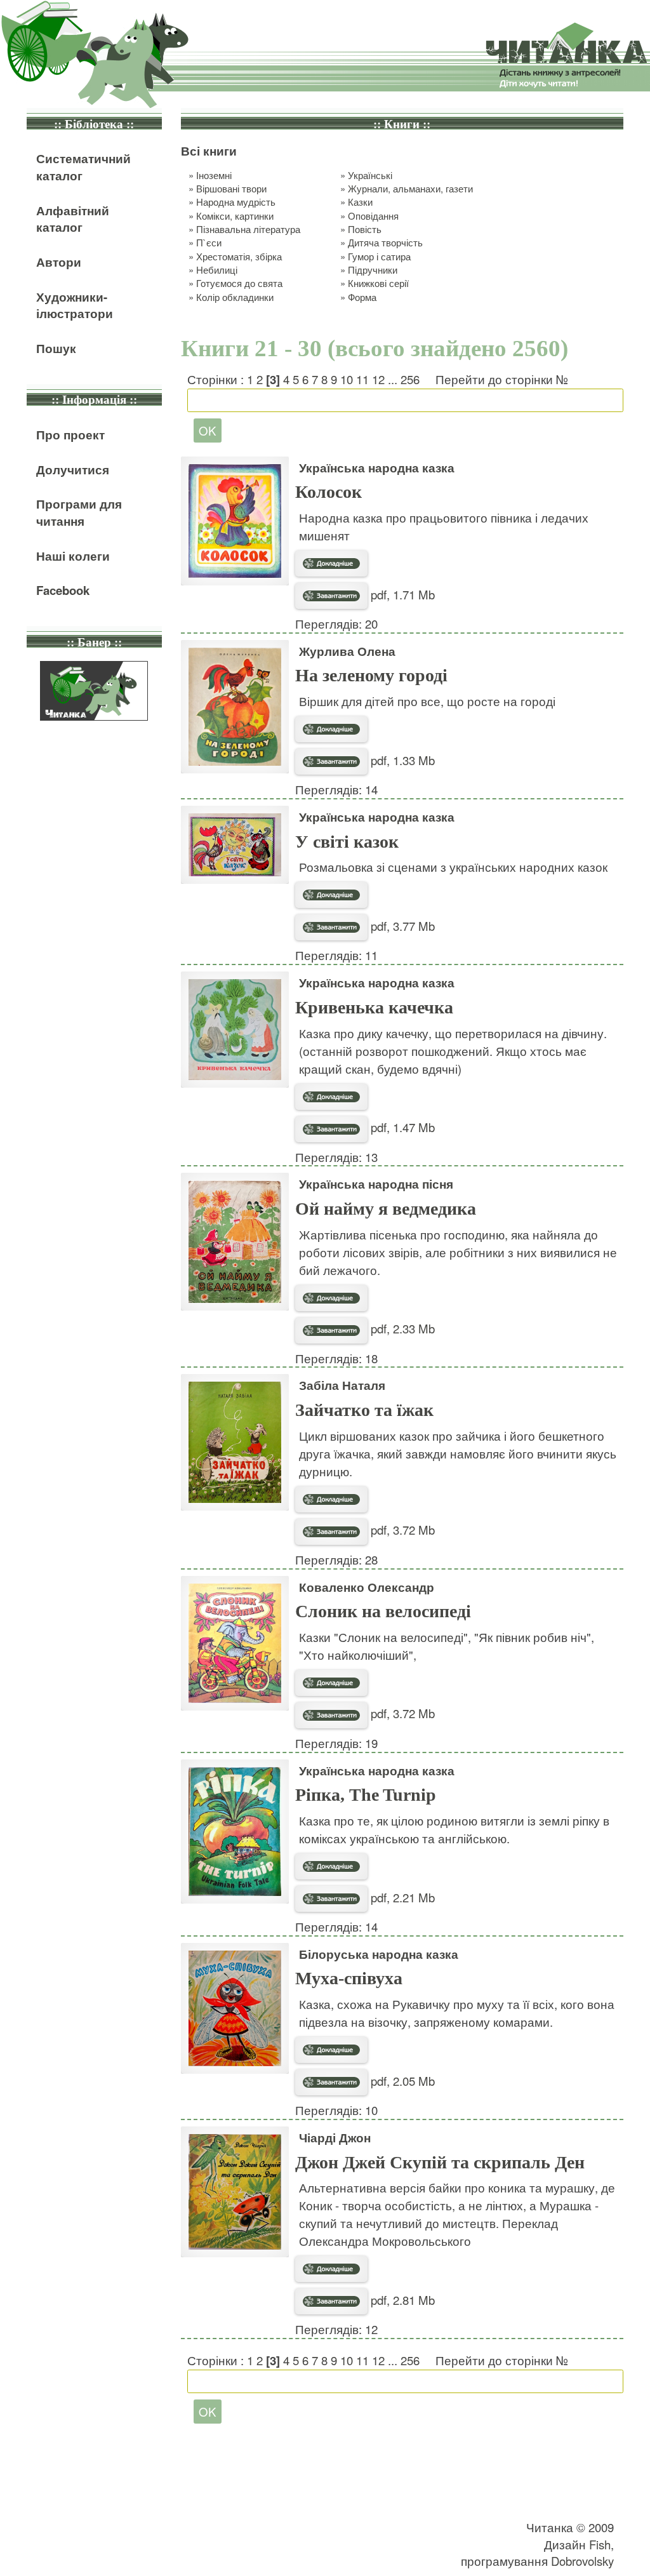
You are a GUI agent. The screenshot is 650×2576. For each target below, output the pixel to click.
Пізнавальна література (248, 229)
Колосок (328, 492)
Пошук (56, 348)
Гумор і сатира (379, 256)
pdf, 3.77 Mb (401, 926)
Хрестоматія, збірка (239, 256)
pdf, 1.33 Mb (401, 760)
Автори (59, 262)
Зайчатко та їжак (364, 1410)
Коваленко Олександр (367, 1587)
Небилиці (217, 270)
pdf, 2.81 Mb (401, 2300)
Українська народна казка (377, 468)
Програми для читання (79, 512)
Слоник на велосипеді (383, 1611)
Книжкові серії (378, 283)
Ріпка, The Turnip (366, 1795)
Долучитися (73, 470)
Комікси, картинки (235, 216)
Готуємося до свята (239, 283)
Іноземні (214, 175)
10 (347, 379)
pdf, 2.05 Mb (401, 2081)
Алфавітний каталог (73, 219)
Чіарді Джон (335, 2138)
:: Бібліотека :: (94, 124)
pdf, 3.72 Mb (401, 1530)
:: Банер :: (94, 642)
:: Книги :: (402, 124)
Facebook (63, 590)
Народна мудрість (236, 202)
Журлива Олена (347, 651)
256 (410, 379)
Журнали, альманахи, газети (410, 188)
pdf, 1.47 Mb (401, 1127)
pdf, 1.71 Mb (401, 594)
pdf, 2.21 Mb (401, 1897)
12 (378, 379)
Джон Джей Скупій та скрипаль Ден (440, 2162)
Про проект (70, 435)
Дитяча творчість (385, 242)
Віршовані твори (231, 188)
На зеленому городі (371, 675)
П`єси (209, 242)
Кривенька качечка (374, 1007)
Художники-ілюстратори (75, 305)
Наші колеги (73, 556)
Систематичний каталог (83, 167)
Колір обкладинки (235, 297)
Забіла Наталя (342, 1385)
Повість (365, 229)
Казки (360, 202)
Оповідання (373, 216)
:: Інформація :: (94, 400)
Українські (370, 175)
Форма (362, 297)
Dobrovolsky (582, 2561)
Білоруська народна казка (379, 1954)
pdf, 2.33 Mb (401, 1328)
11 (362, 379)
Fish (600, 2544)
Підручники (373, 270)
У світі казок (347, 842)
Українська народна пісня (376, 1184)
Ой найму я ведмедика (386, 1209)
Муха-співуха (349, 1978)
